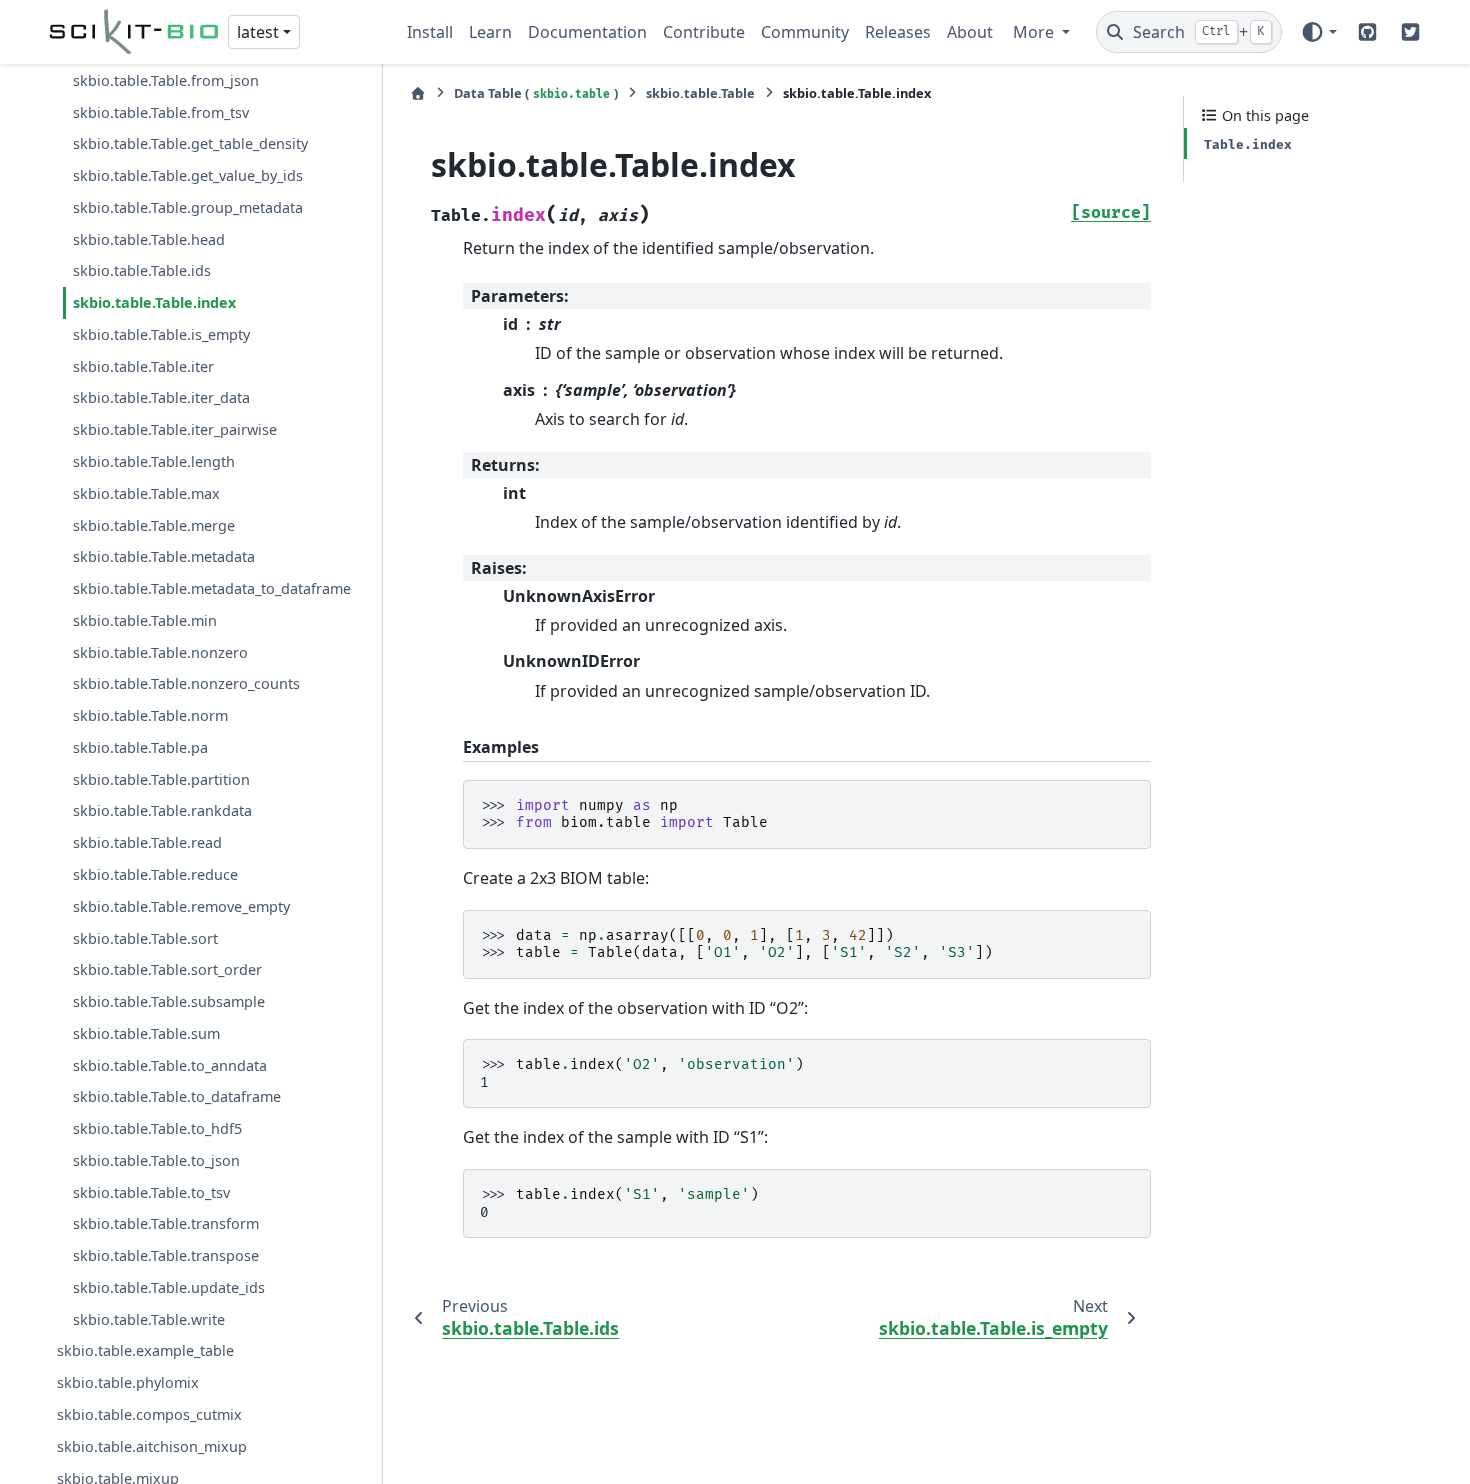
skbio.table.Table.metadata (164, 556)
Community (805, 32)
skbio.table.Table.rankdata (162, 811)
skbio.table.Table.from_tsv (161, 112)
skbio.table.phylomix (128, 1382)
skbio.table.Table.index (154, 302)
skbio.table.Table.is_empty (161, 334)
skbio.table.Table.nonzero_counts (186, 683)
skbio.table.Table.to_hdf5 (157, 1128)
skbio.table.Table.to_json (156, 1160)
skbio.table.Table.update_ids (169, 1287)
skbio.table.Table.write (149, 1319)
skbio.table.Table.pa (140, 747)
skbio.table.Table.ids (142, 271)
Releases (898, 32)
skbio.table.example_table (145, 1351)
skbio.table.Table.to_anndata (170, 1065)
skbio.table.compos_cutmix (149, 1414)
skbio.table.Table (700, 93)
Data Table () (536, 93)
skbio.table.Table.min (145, 620)
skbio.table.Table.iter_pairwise (175, 429)
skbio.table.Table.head (149, 239)
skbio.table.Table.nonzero (160, 652)
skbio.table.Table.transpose (166, 1255)
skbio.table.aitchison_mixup (152, 1446)
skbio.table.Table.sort (145, 938)
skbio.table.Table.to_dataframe (177, 1096)
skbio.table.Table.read (147, 842)
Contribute (704, 32)
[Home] (418, 93)
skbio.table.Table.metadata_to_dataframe (212, 588)
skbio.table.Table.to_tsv (151, 1192)
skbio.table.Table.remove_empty (181, 906)
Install (430, 32)
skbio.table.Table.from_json (166, 80)
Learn (490, 32)
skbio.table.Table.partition (161, 779)
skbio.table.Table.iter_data (161, 398)
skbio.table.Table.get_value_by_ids (188, 175)
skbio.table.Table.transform (166, 1223)
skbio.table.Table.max (146, 493)
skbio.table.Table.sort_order (167, 969)
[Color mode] (1318, 32)
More (1035, 32)
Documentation (587, 32)
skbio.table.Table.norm (150, 715)
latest (258, 32)
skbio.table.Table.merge (154, 525)
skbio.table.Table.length (154, 461)
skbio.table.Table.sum (146, 1033)
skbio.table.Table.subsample (169, 1001)
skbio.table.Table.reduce (155, 874)
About (970, 32)
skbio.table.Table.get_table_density (190, 143)
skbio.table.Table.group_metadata (188, 207)
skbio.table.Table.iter (143, 366)
